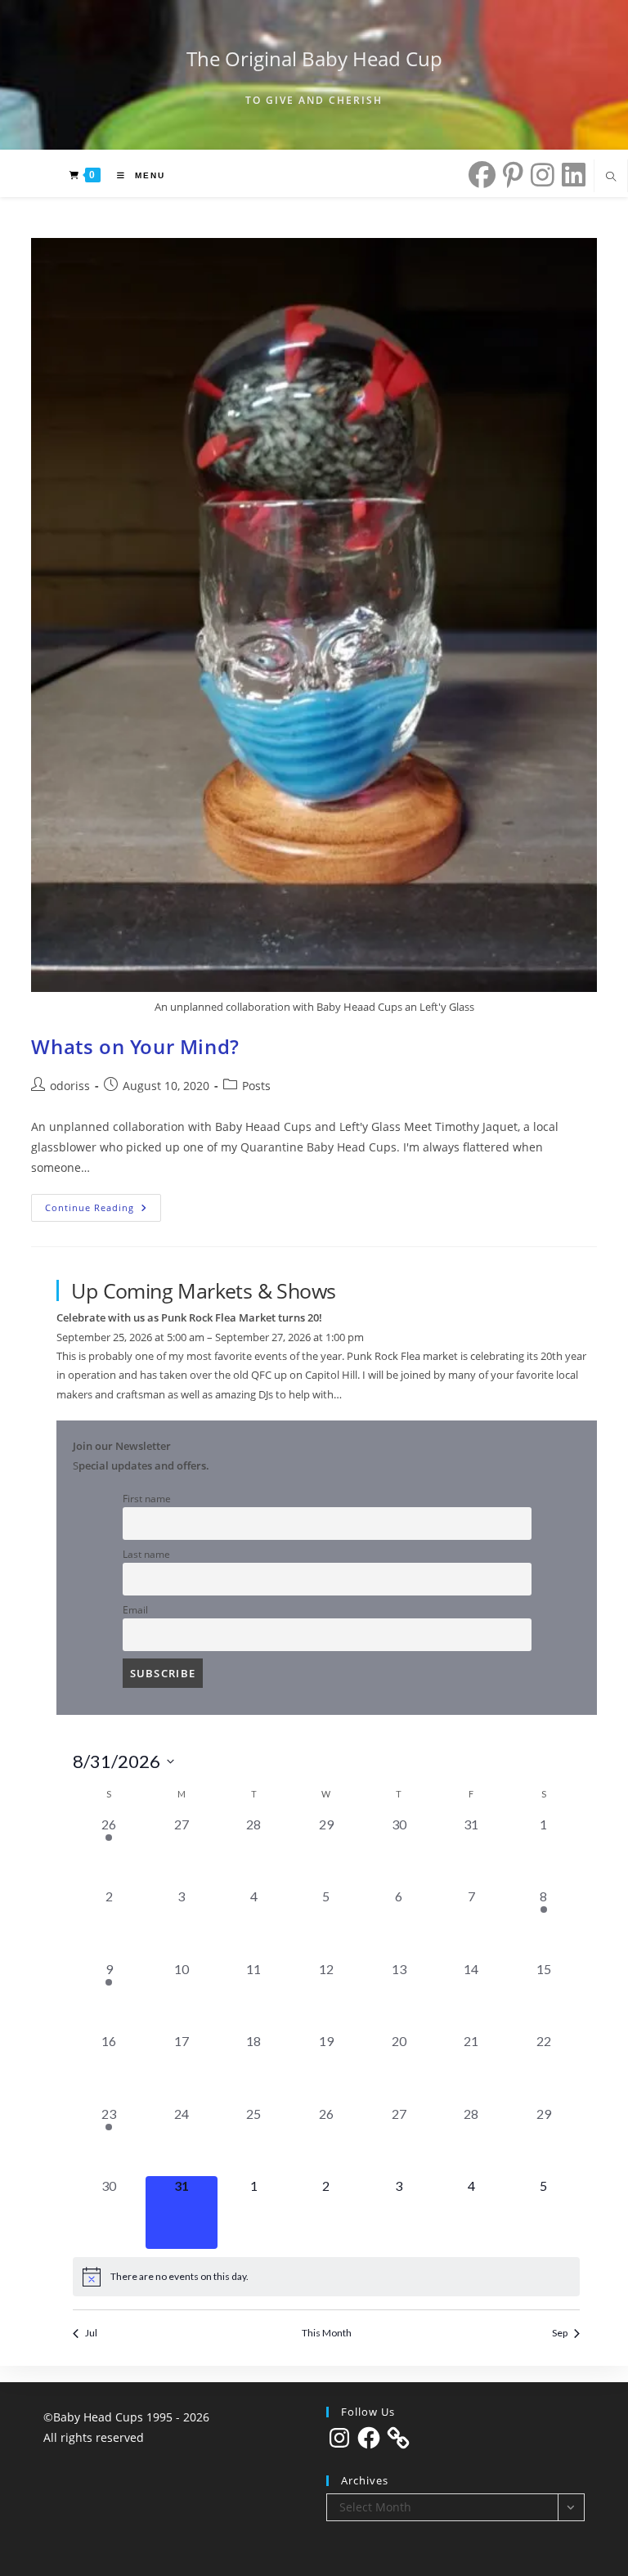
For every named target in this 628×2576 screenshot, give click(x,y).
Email (135, 1609)
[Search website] (611, 177)
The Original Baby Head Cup (314, 58)
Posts (256, 1086)
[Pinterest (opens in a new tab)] (509, 175)
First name (147, 1498)
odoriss (70, 1086)
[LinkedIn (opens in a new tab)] (570, 175)
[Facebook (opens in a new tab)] (478, 175)
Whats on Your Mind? (135, 1046)
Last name (146, 1554)
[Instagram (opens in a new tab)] (539, 175)
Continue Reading (103, 1211)
